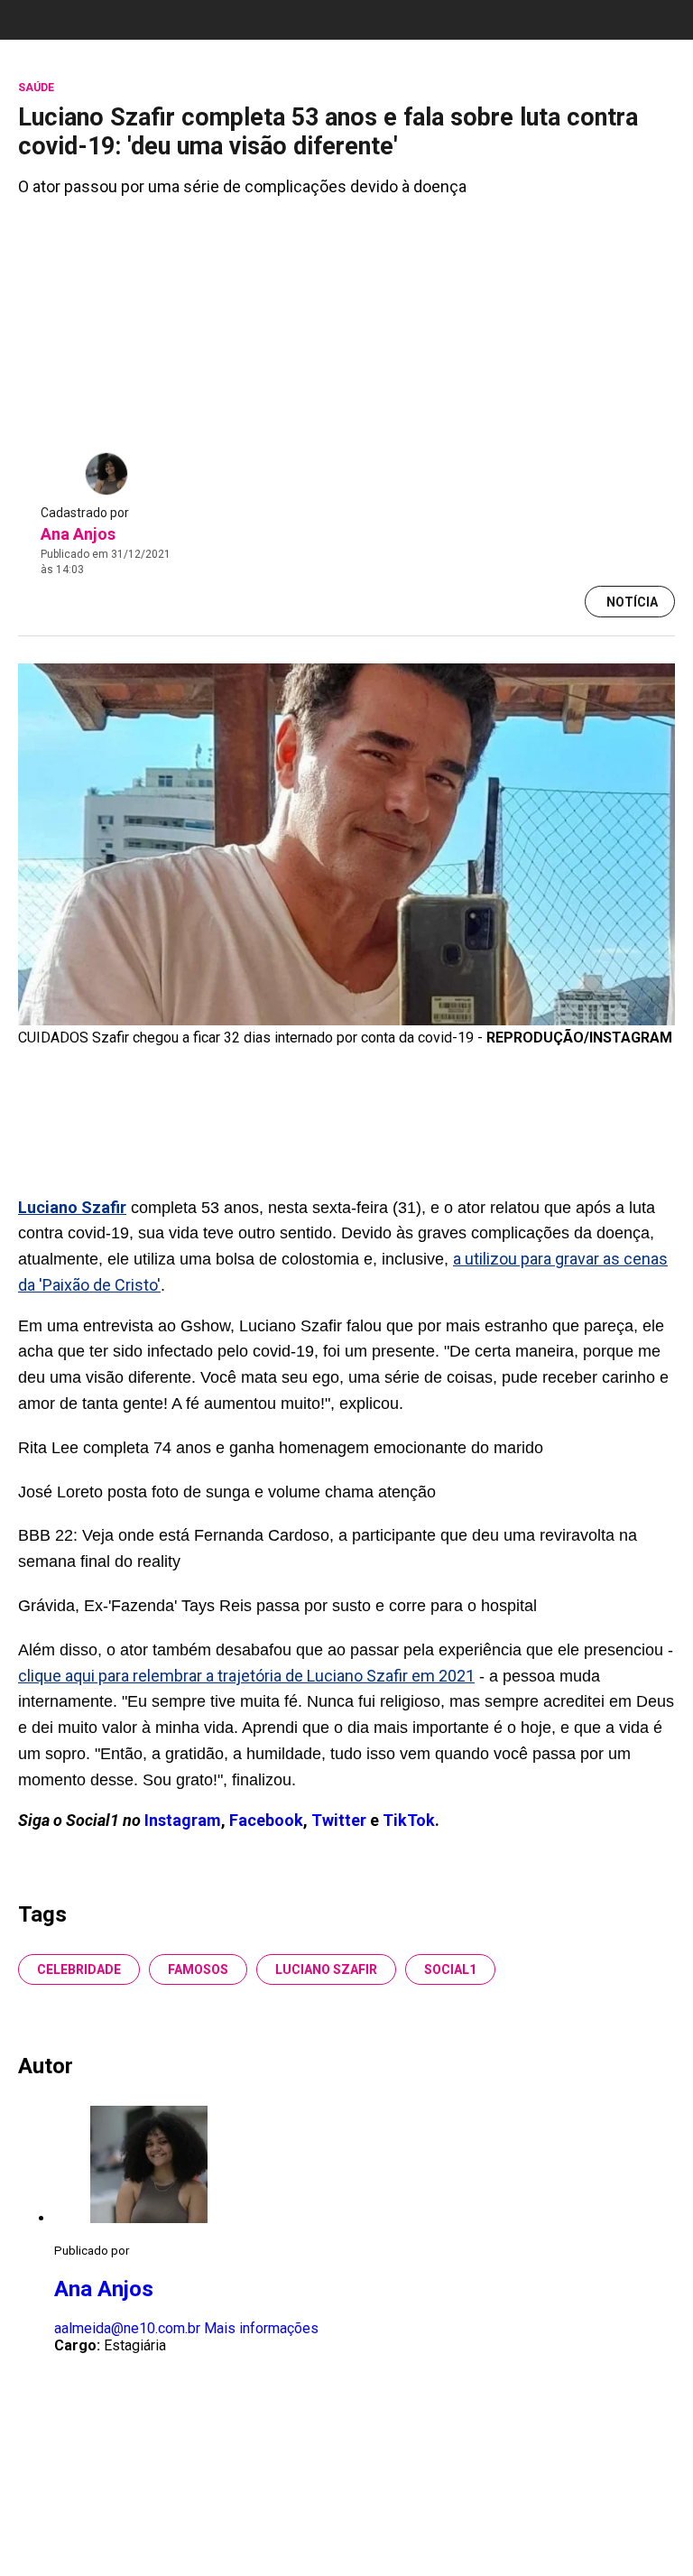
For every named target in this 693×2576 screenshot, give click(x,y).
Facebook (266, 1820)
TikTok (409, 1820)
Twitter (341, 1820)
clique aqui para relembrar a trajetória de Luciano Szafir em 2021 (246, 1676)
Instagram (183, 1820)
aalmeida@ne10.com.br (127, 2328)
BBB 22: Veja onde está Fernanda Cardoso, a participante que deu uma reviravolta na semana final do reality (328, 1548)
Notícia (632, 602)
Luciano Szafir (326, 1969)
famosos (198, 1969)
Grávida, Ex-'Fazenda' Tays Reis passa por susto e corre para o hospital (277, 1606)
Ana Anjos (78, 534)
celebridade (79, 1969)
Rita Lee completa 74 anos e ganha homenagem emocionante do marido (281, 1448)
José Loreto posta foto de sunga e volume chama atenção (227, 1492)
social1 (450, 1969)
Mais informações (261, 2328)
